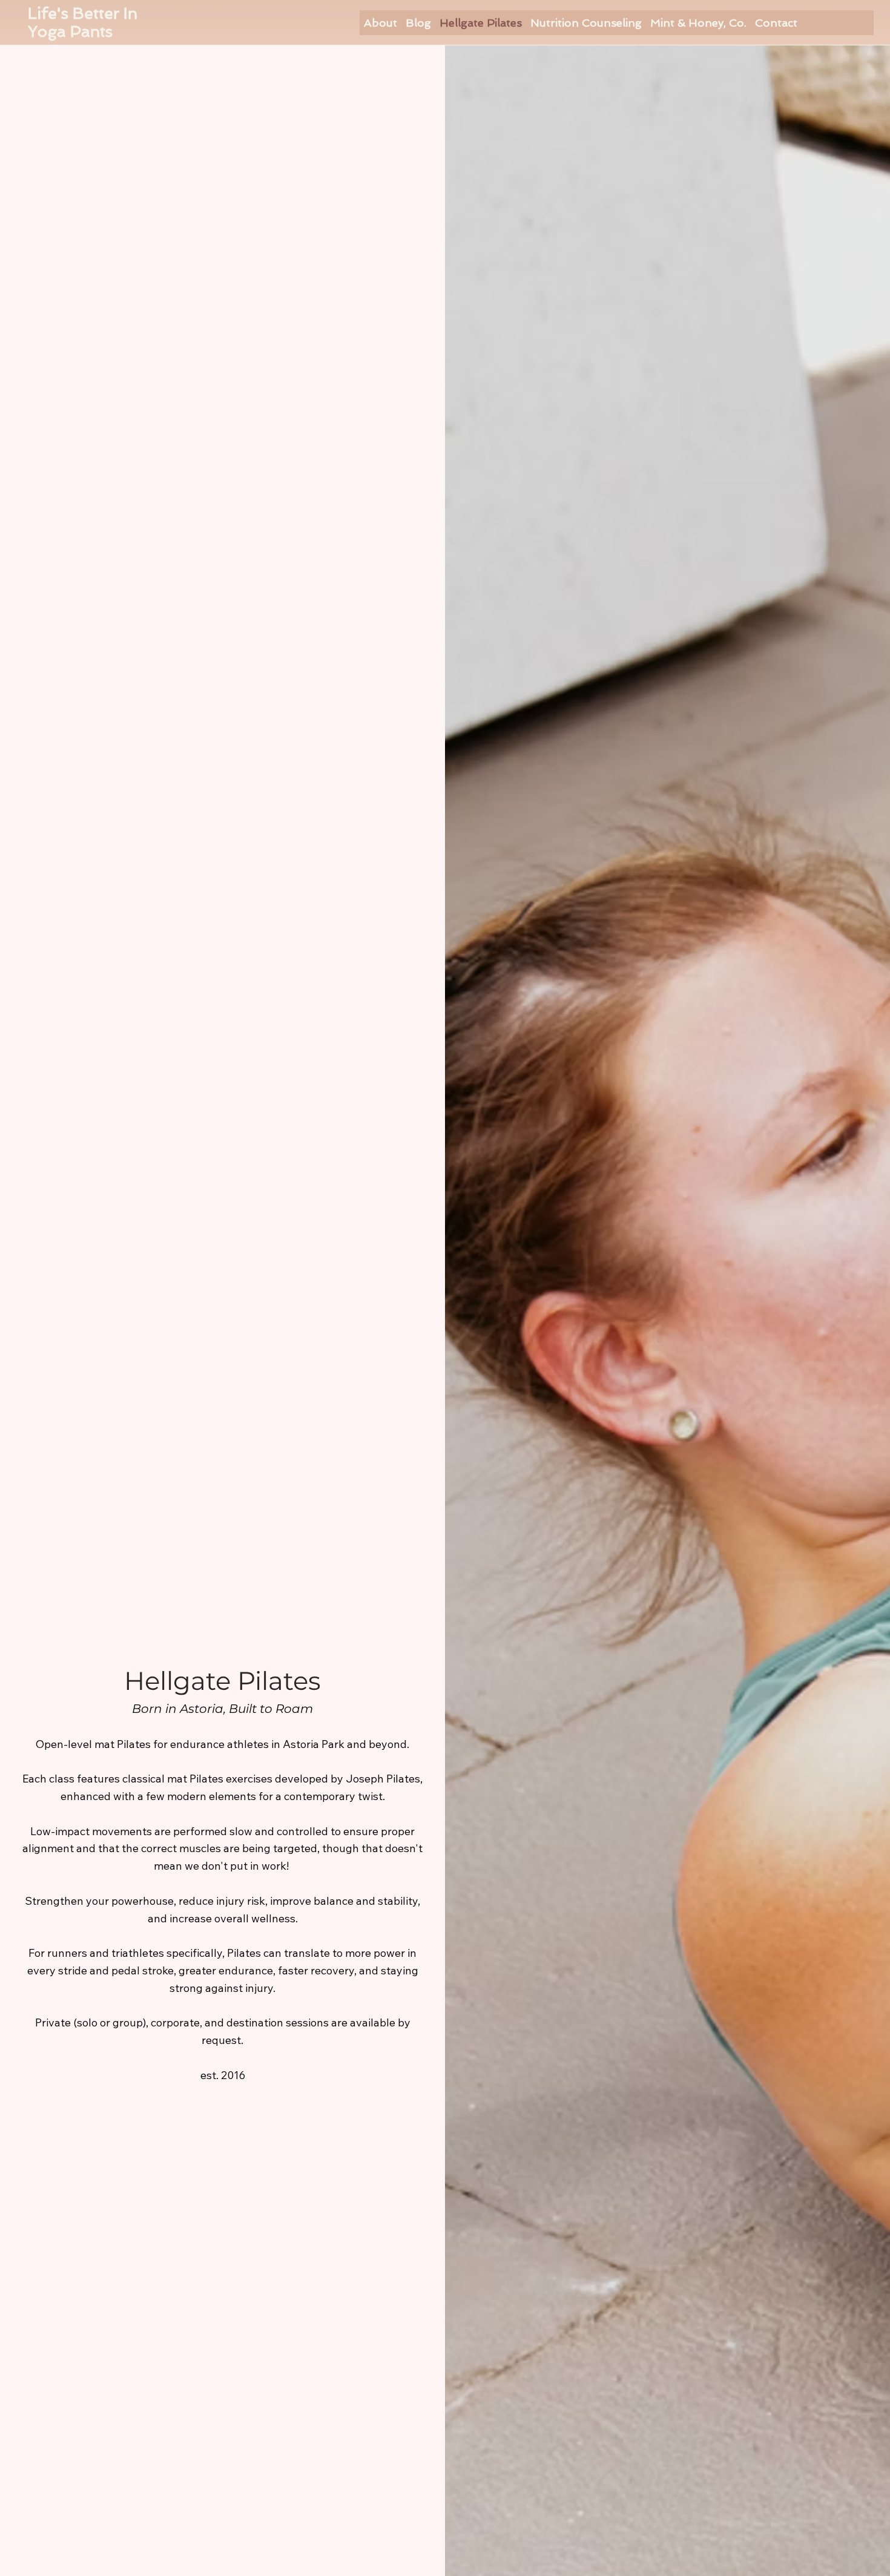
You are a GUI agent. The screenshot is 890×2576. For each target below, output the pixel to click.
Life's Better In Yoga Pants (83, 22)
